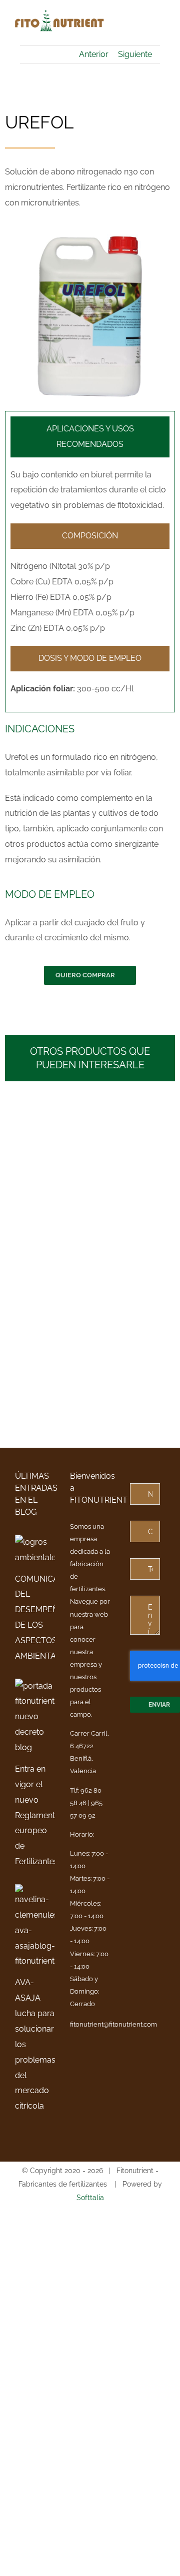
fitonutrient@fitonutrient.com (113, 2024)
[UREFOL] (133, 1111)
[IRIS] (133, 1203)
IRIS (113, 1238)
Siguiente (135, 54)
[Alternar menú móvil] (161, 30)
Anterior (94, 54)
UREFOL (124, 1146)
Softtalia (90, 2198)
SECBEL (38, 1175)
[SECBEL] (47, 1126)
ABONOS (33, 1189)
